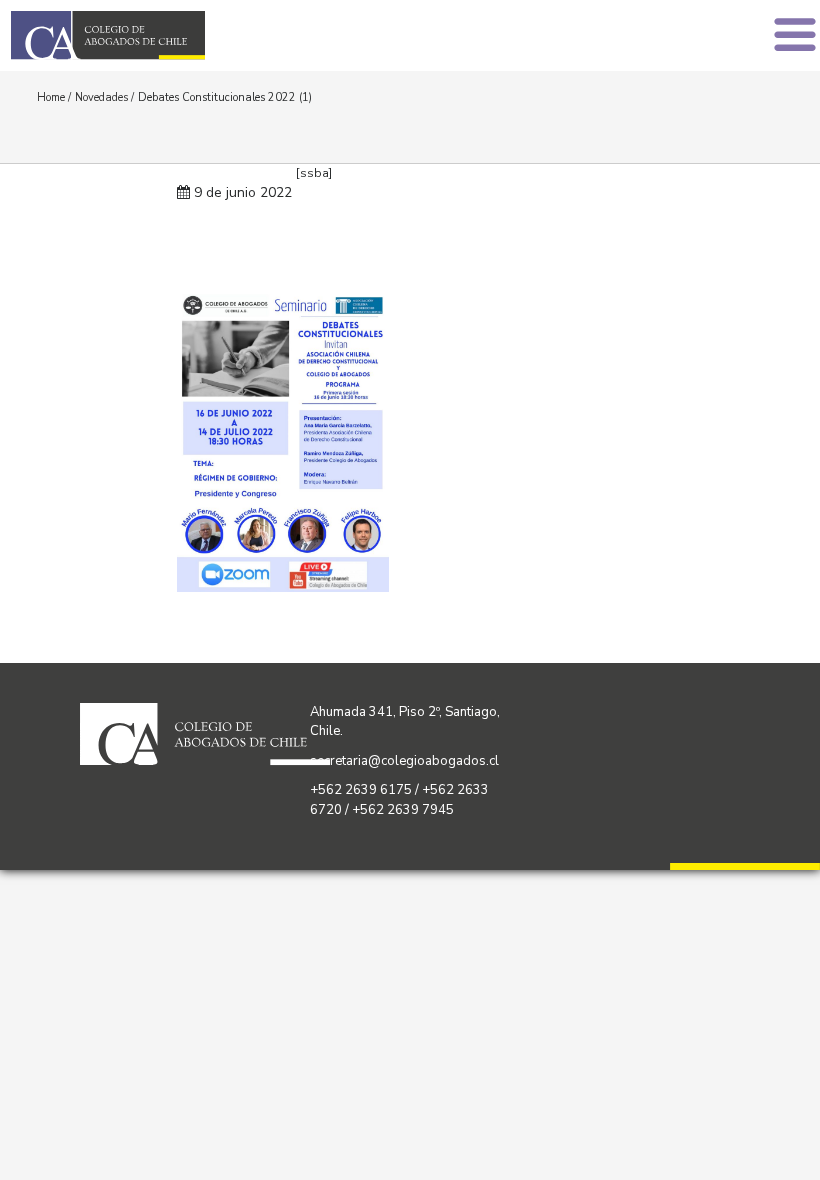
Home (51, 97)
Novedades (101, 97)
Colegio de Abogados (216, 35)
